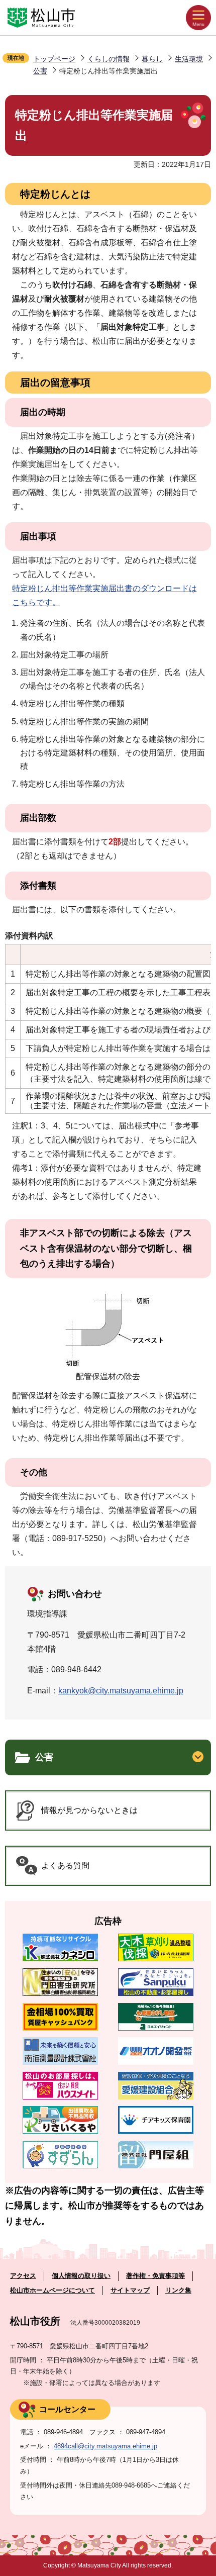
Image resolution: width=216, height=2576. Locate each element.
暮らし (152, 59)
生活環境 (189, 59)
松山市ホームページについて (52, 2290)
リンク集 (178, 2290)
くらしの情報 (109, 59)
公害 (40, 71)
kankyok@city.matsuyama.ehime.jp (121, 1691)
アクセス (23, 2276)
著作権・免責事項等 (155, 2276)
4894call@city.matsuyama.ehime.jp (105, 2446)
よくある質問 (65, 1866)
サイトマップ (130, 2290)
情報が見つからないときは (89, 1810)
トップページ (54, 59)
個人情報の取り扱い (81, 2276)
